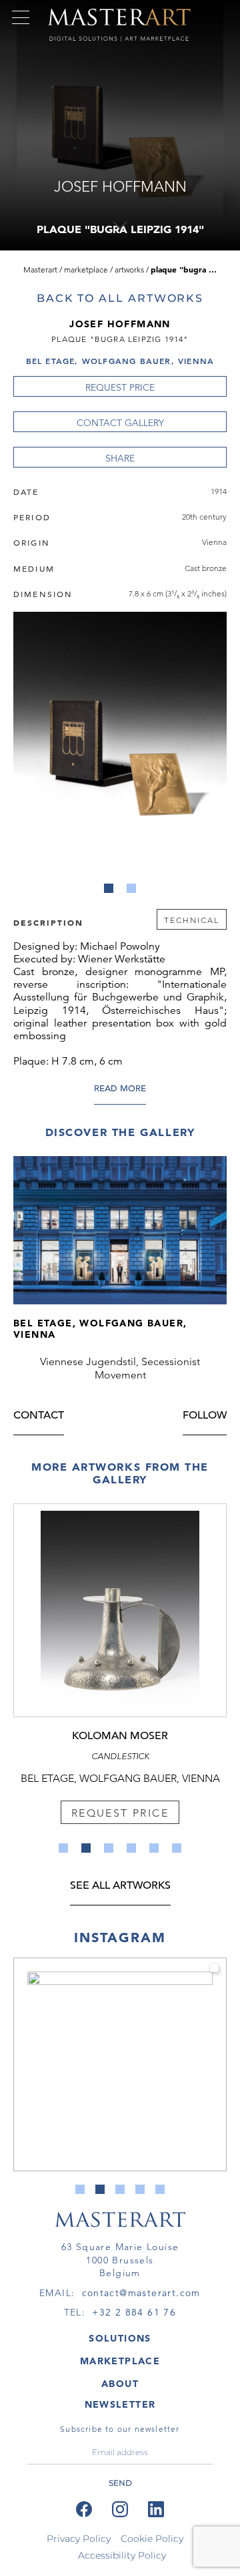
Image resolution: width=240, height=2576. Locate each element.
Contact (39, 1416)
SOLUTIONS (120, 2338)
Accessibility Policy (122, 2555)
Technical (192, 920)
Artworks (129, 269)
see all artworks (120, 1886)
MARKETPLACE (120, 2361)
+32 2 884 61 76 (134, 2312)
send (120, 2483)
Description (48, 922)
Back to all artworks (120, 298)
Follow (205, 1416)
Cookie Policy (152, 2539)
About (120, 2384)
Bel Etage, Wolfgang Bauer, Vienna (120, 361)
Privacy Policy (79, 2539)
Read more (120, 1089)
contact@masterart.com (141, 2293)
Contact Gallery (120, 423)
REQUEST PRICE (120, 387)
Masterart (40, 269)
